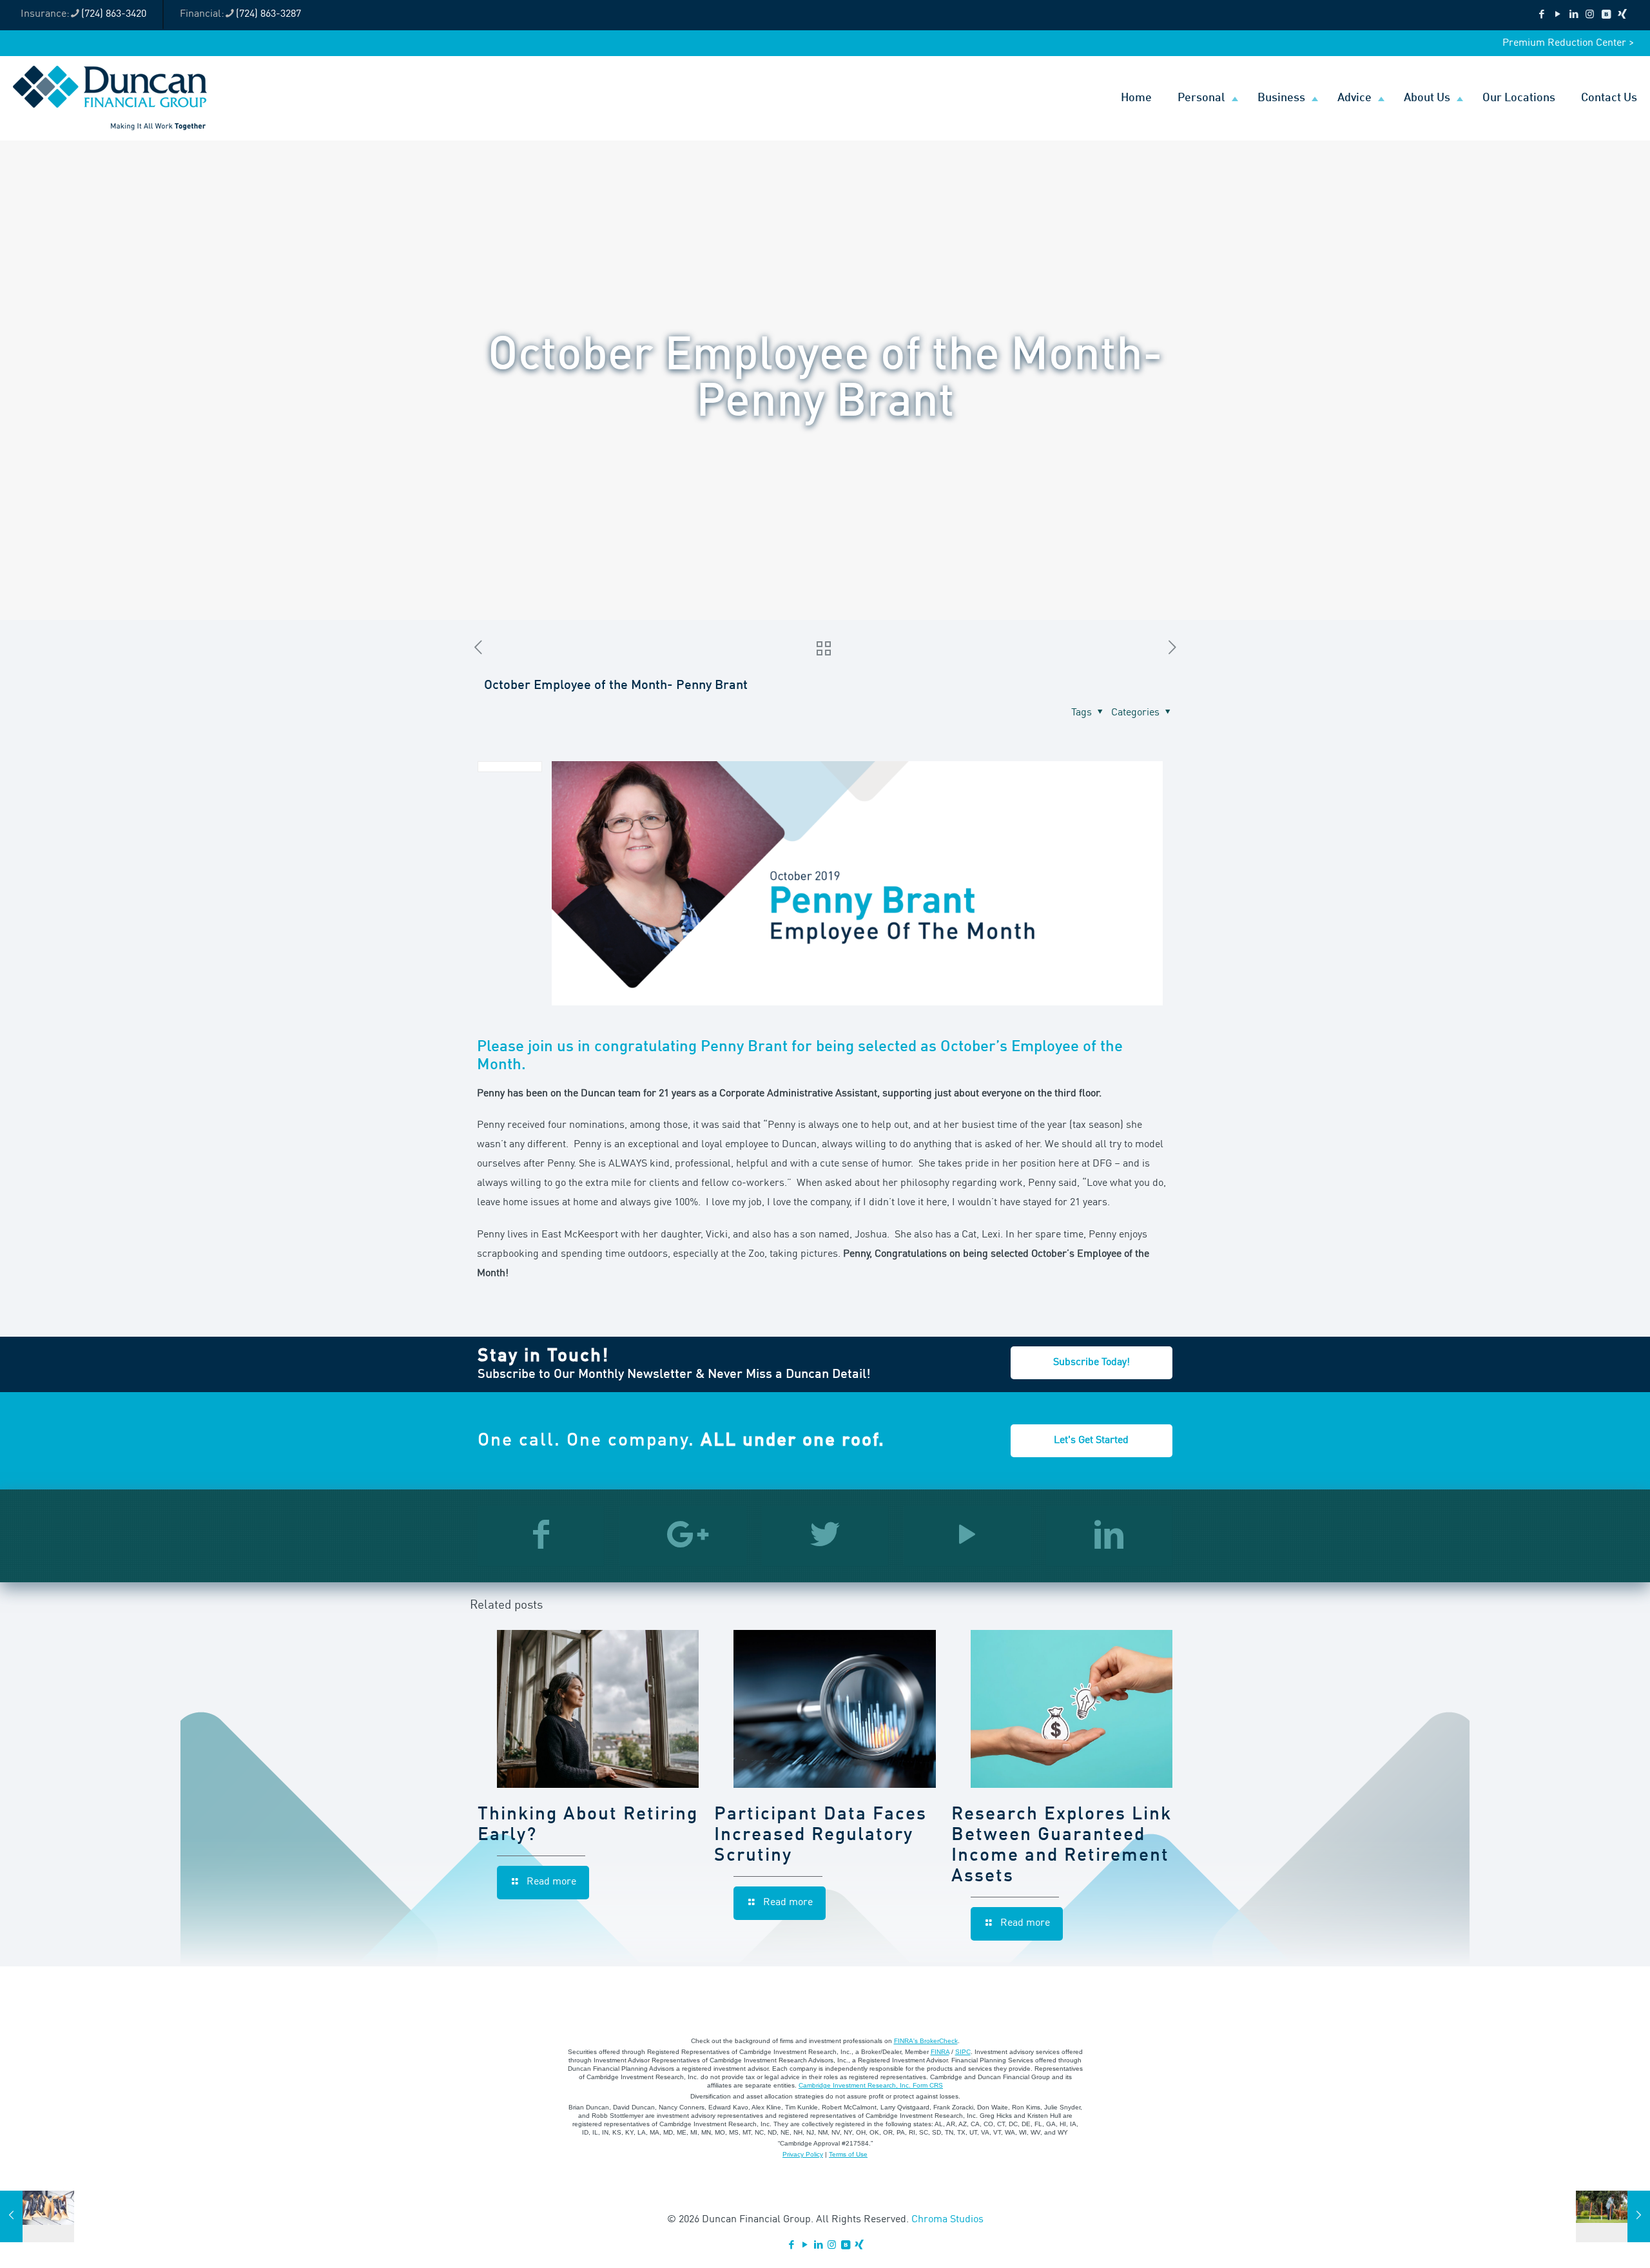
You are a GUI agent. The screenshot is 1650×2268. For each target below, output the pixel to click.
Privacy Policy (803, 2154)
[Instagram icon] (1590, 15)
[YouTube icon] (1558, 15)
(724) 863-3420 (114, 14)
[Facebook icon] (1541, 15)
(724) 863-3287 (268, 14)
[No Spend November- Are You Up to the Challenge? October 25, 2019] (37, 2216)
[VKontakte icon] (1606, 15)
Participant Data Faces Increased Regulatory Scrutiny (820, 1836)
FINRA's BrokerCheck (926, 2041)
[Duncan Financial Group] (110, 98)
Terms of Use (848, 2154)
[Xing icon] (1622, 15)
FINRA (940, 2052)
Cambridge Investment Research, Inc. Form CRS (871, 2085)
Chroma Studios (947, 2220)
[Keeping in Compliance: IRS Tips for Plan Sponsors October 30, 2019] (1613, 2216)
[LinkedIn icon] (1574, 15)
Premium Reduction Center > (1568, 43)
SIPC (963, 2052)
